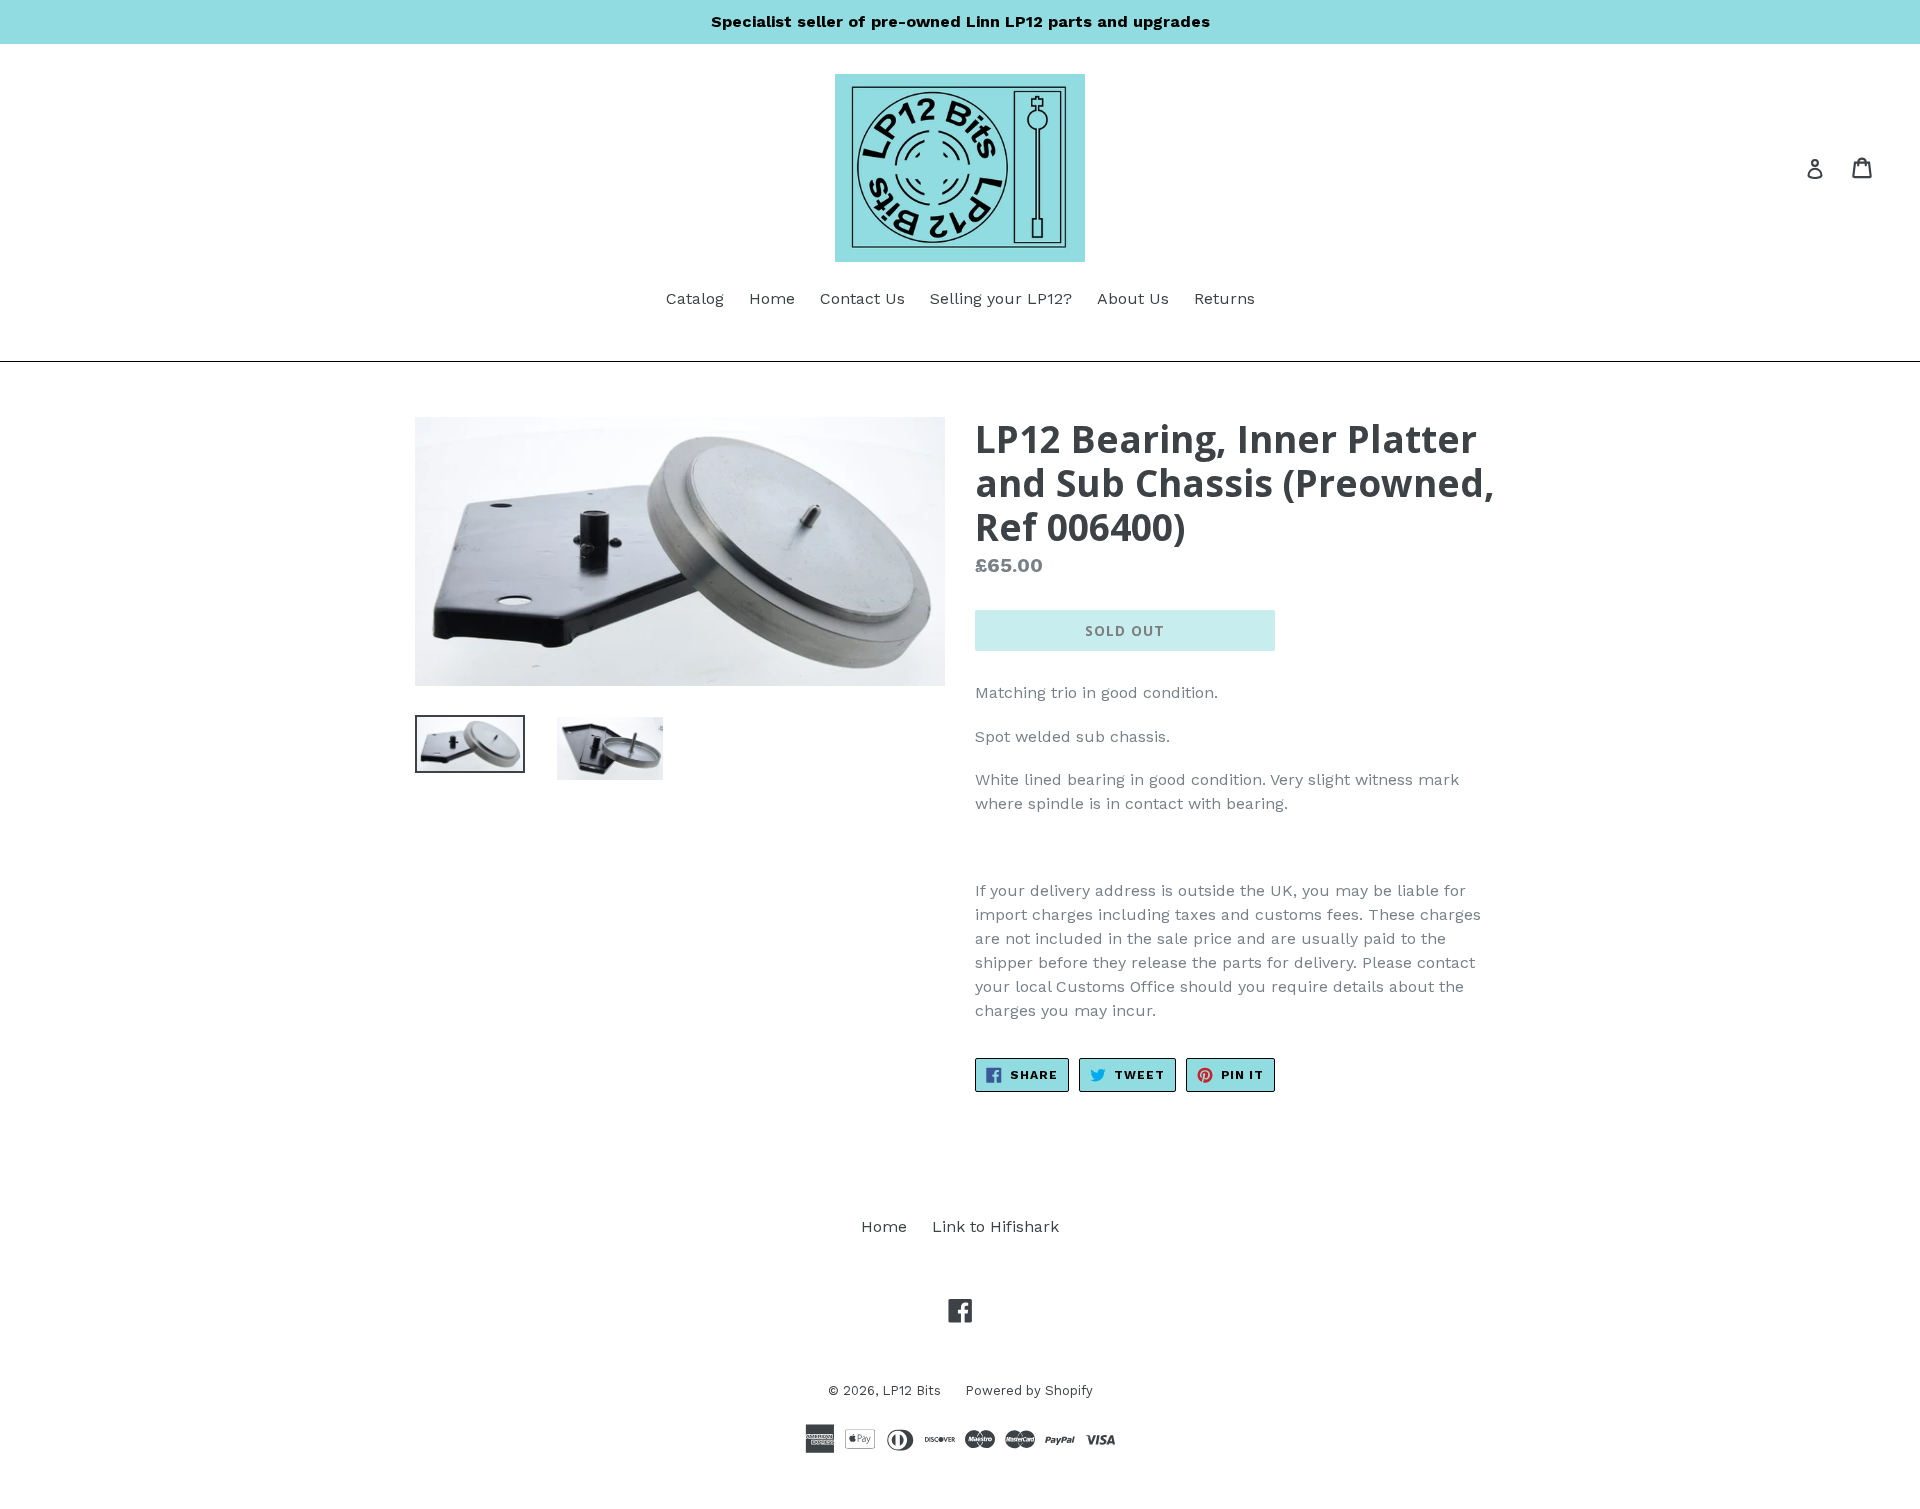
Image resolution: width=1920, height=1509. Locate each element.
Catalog (695, 298)
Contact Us (862, 298)
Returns (1224, 298)
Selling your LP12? (1001, 298)
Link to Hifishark (995, 1226)
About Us (1133, 298)
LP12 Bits (913, 1390)
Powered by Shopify (1029, 1390)
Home (772, 298)
